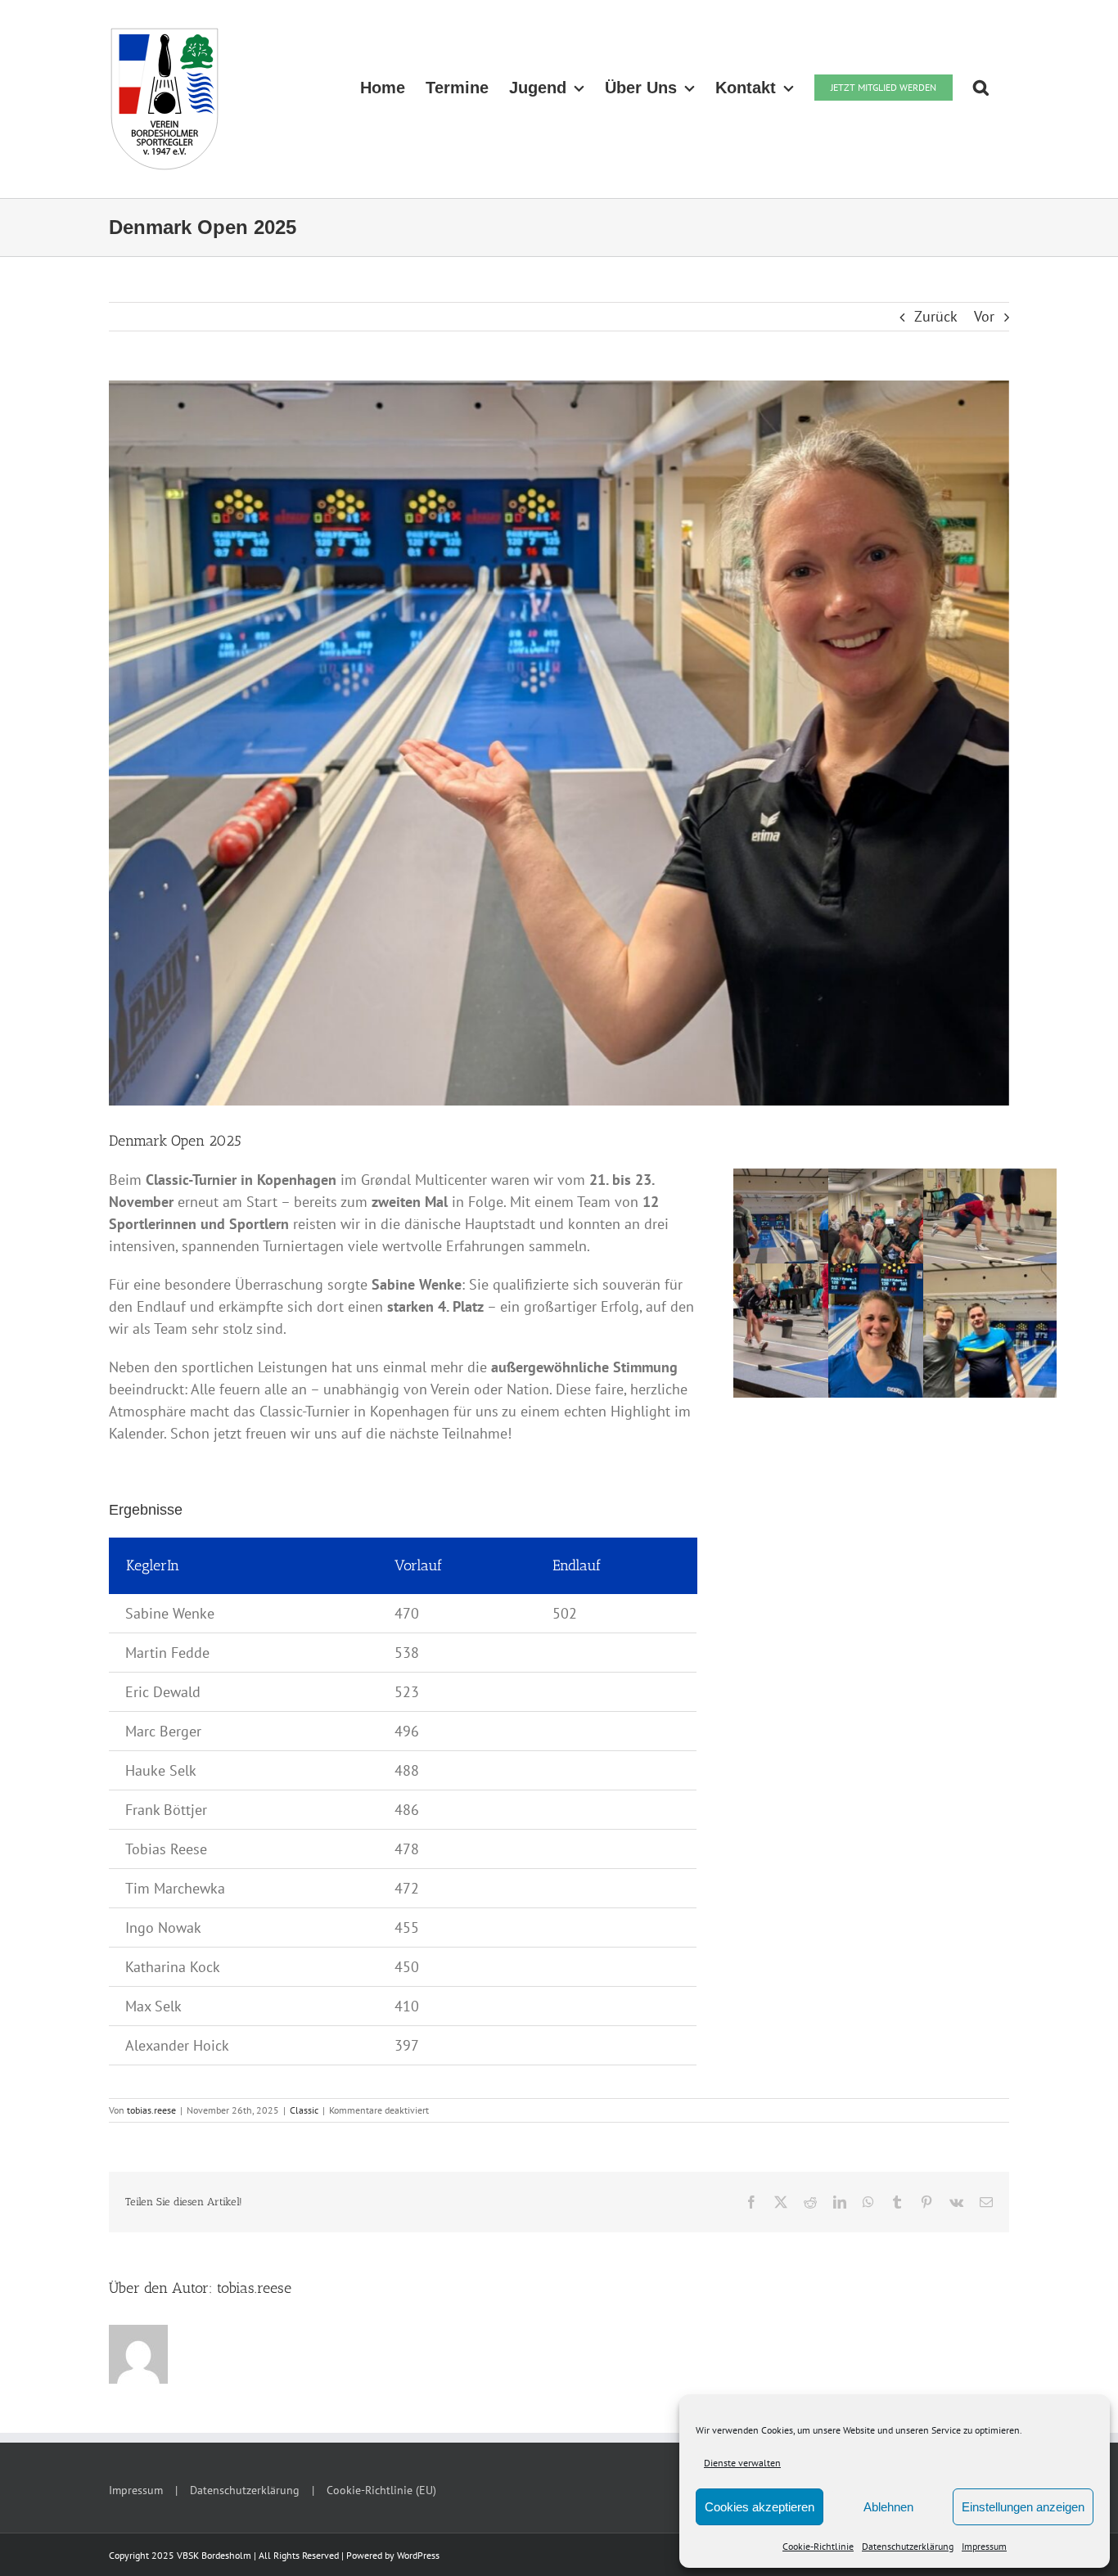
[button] (981, 88)
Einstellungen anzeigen (1023, 2507)
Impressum (984, 2546)
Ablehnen (888, 2507)
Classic (304, 2110)
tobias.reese (151, 2110)
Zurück (936, 316)
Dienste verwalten (742, 2463)
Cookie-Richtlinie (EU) (381, 2490)
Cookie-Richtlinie (818, 2546)
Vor (984, 316)
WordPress (418, 2555)
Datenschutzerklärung (908, 2546)
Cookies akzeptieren (760, 2507)
